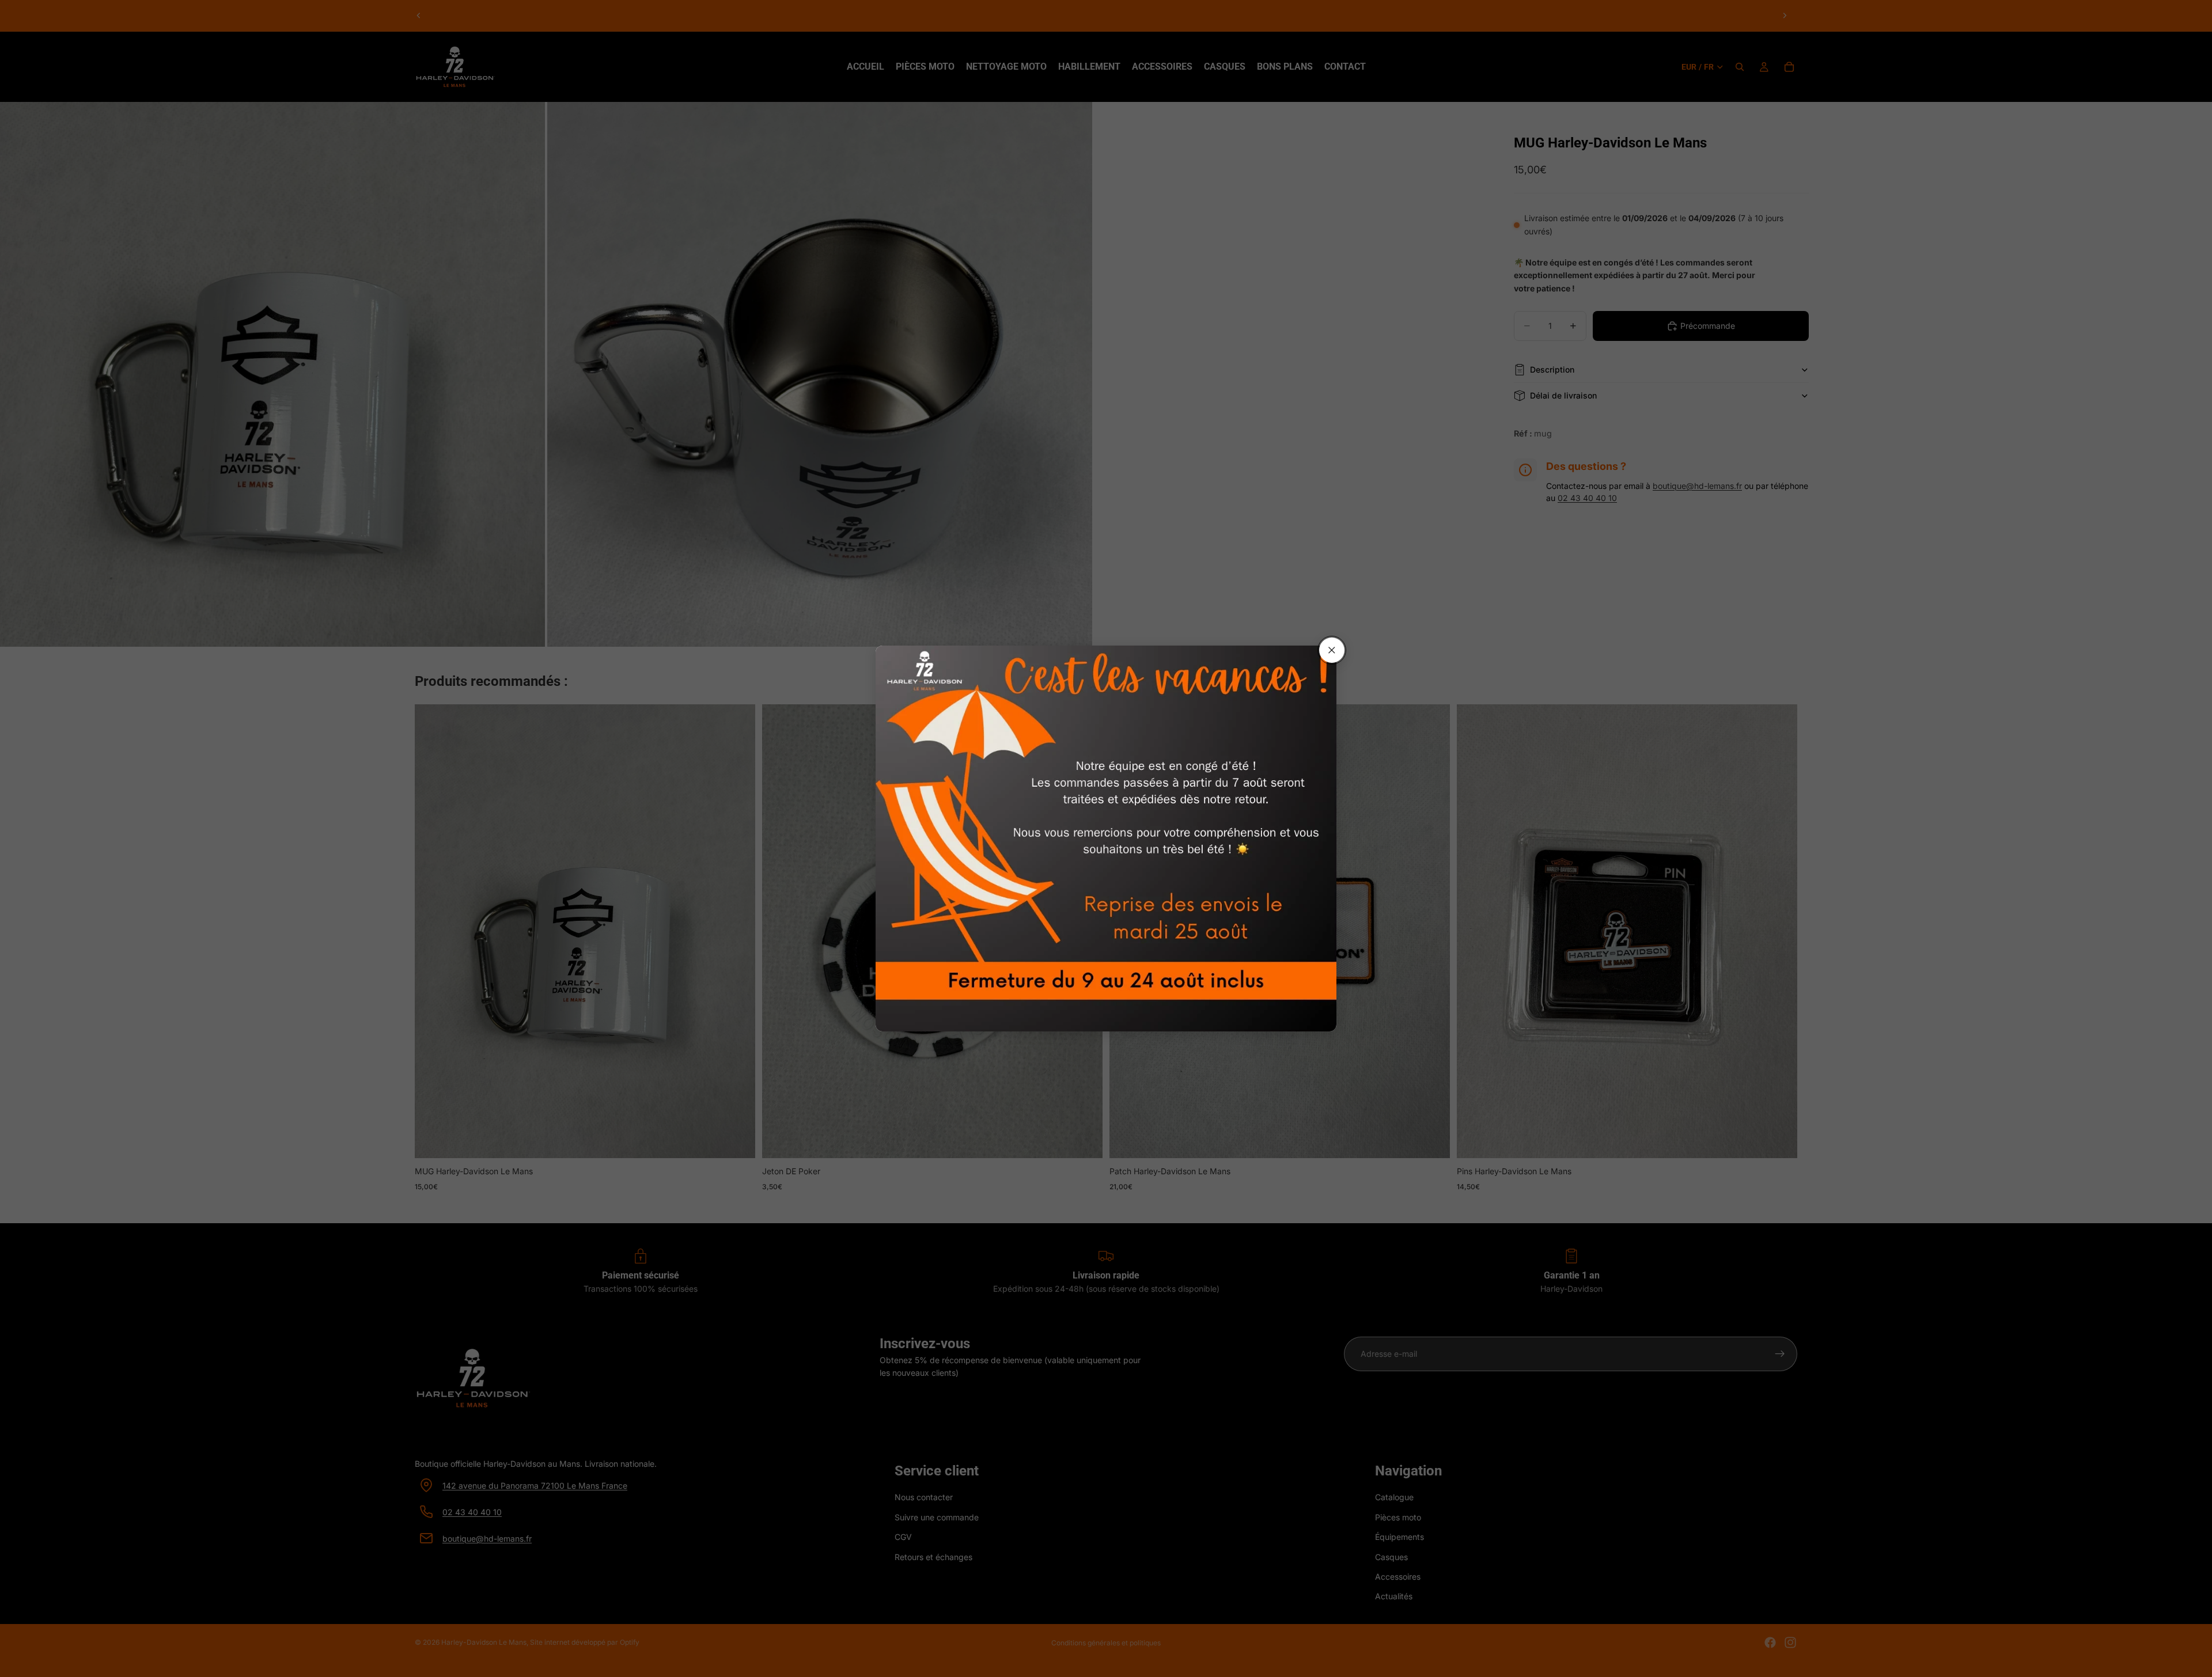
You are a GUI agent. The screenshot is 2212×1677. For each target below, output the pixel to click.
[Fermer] (1332, 650)
